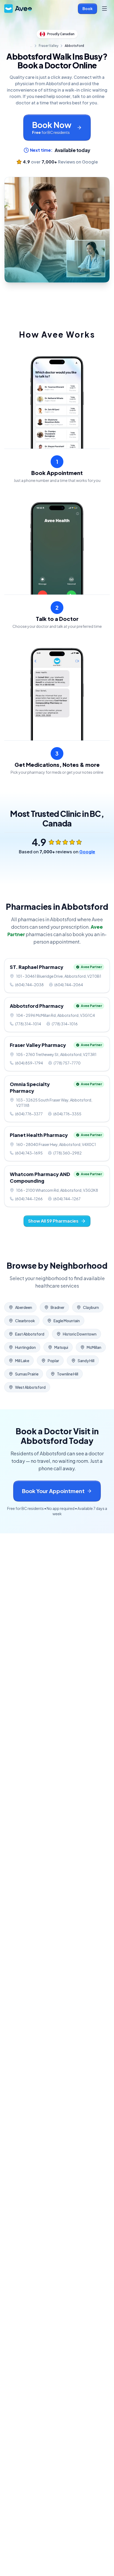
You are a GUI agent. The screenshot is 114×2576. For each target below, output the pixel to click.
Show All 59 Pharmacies (53, 1221)
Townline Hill (68, 1374)
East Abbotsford (30, 1334)
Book (87, 9)
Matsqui (61, 1347)
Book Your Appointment (53, 1491)
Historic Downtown (80, 1334)
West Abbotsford (30, 1387)
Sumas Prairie (27, 1374)
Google (87, 852)
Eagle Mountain (67, 1321)
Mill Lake (22, 1361)
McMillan (94, 1347)
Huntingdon (25, 1347)
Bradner (58, 1307)
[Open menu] (104, 9)
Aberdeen (24, 1307)
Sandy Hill (86, 1361)
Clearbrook (25, 1321)
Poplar (53, 1361)
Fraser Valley (49, 46)
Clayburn (91, 1307)
